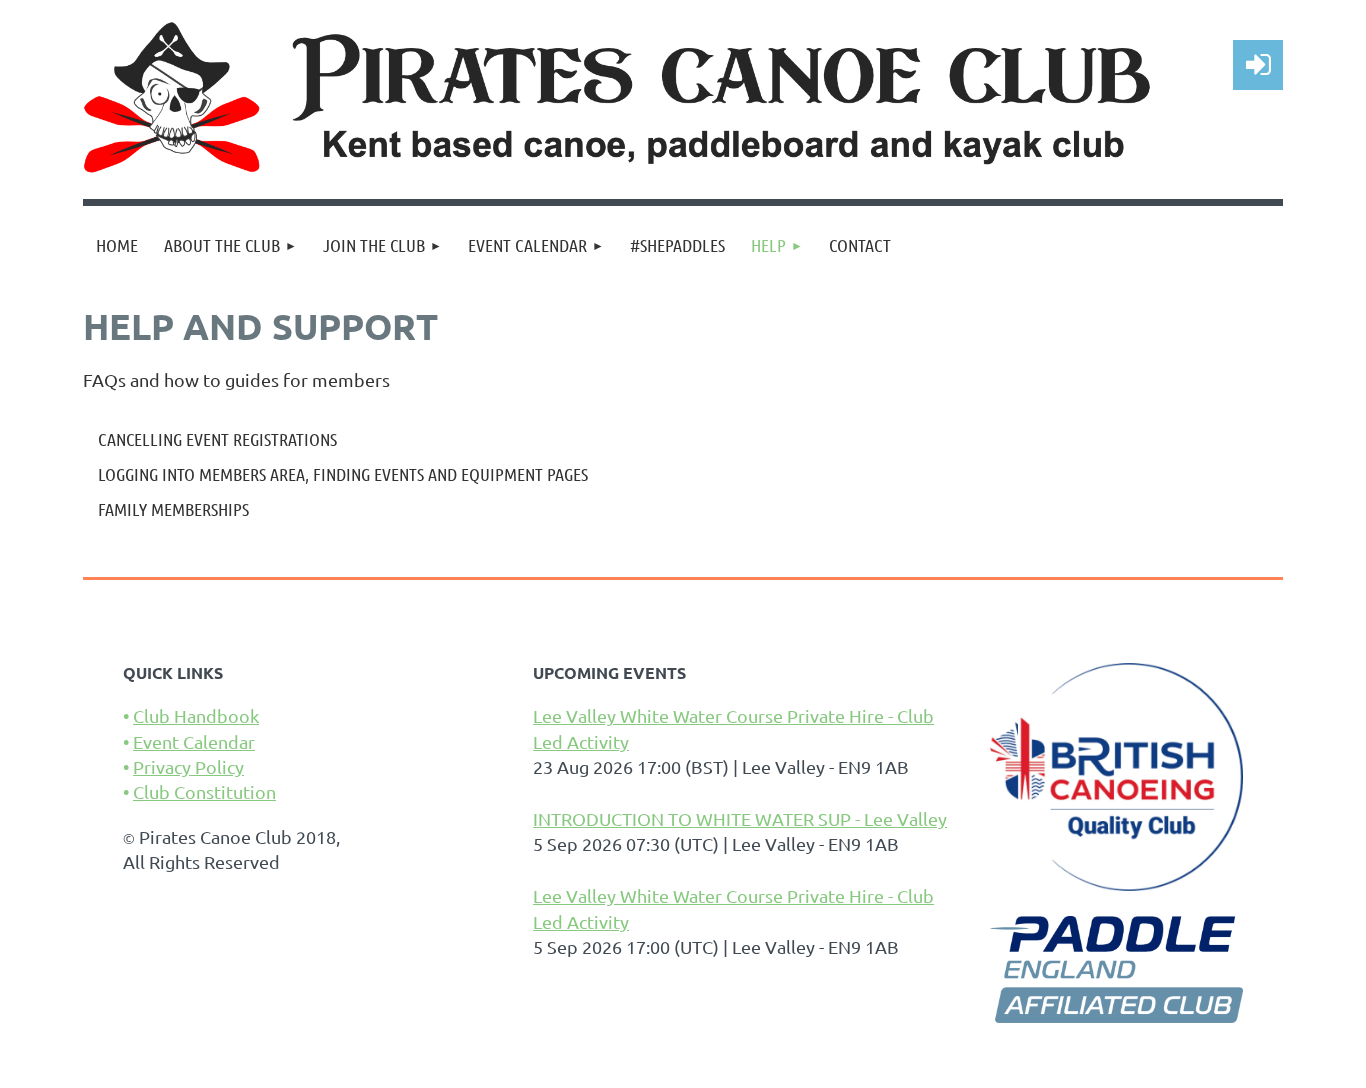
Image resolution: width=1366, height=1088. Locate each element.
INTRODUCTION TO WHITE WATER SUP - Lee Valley (740, 818)
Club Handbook (196, 715)
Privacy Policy (188, 766)
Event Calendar (194, 741)
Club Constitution (204, 791)
